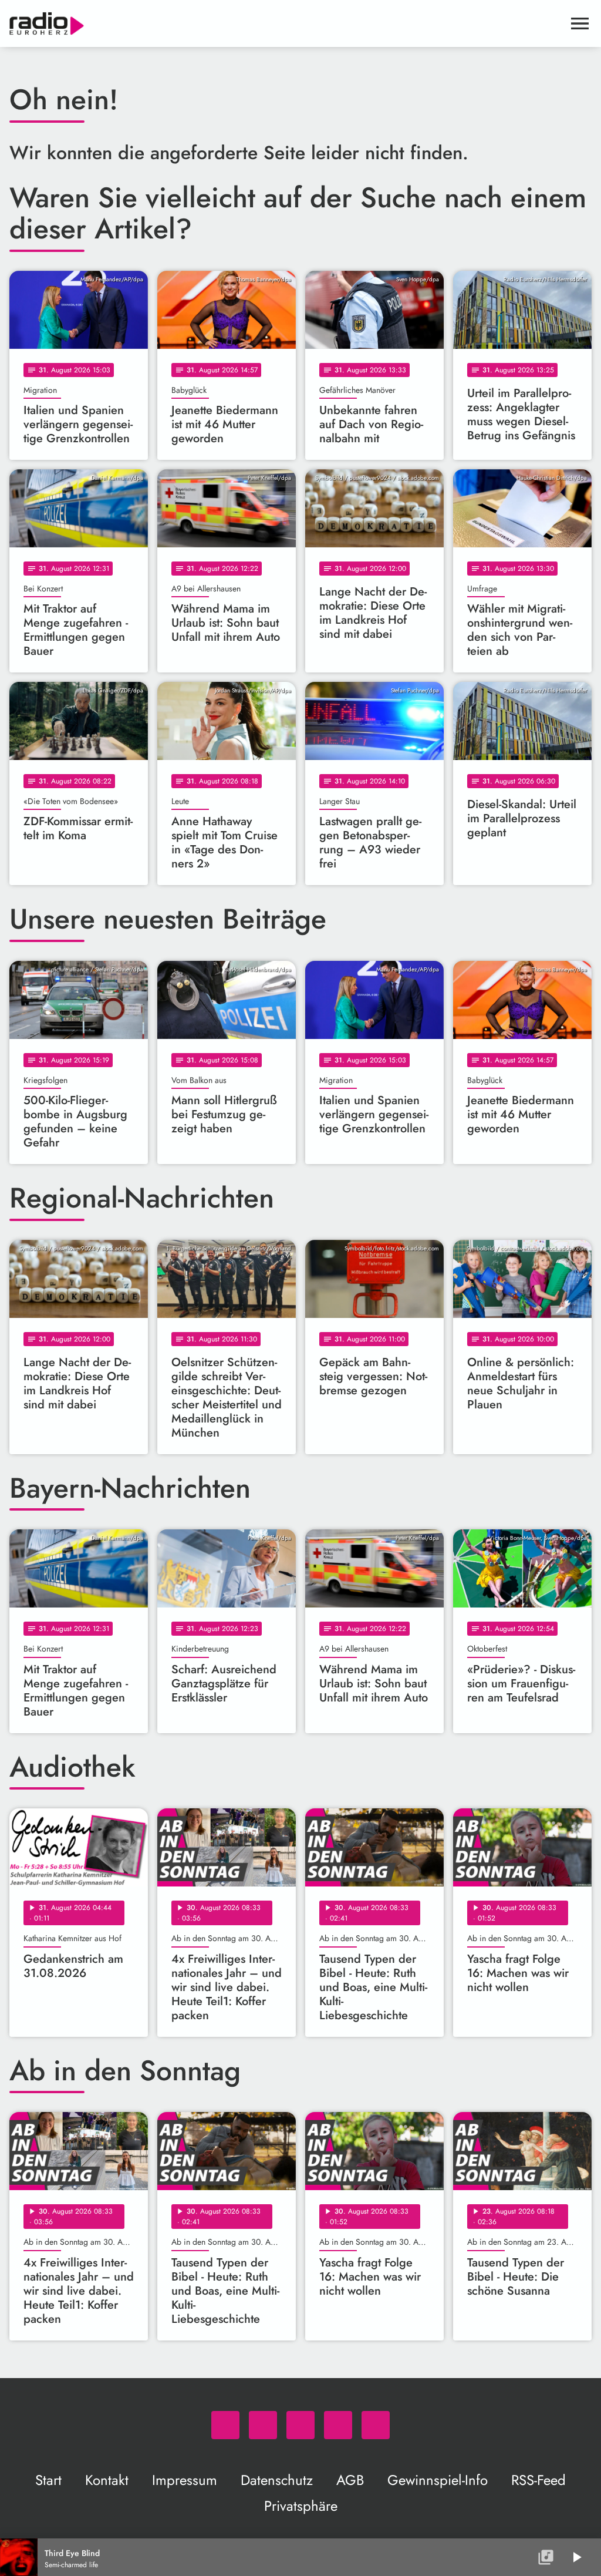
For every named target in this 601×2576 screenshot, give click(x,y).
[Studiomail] (338, 2425)
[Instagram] (300, 2425)
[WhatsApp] (225, 2425)
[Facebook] (263, 2425)
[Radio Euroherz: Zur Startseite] (286, 23)
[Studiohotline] (376, 2425)
